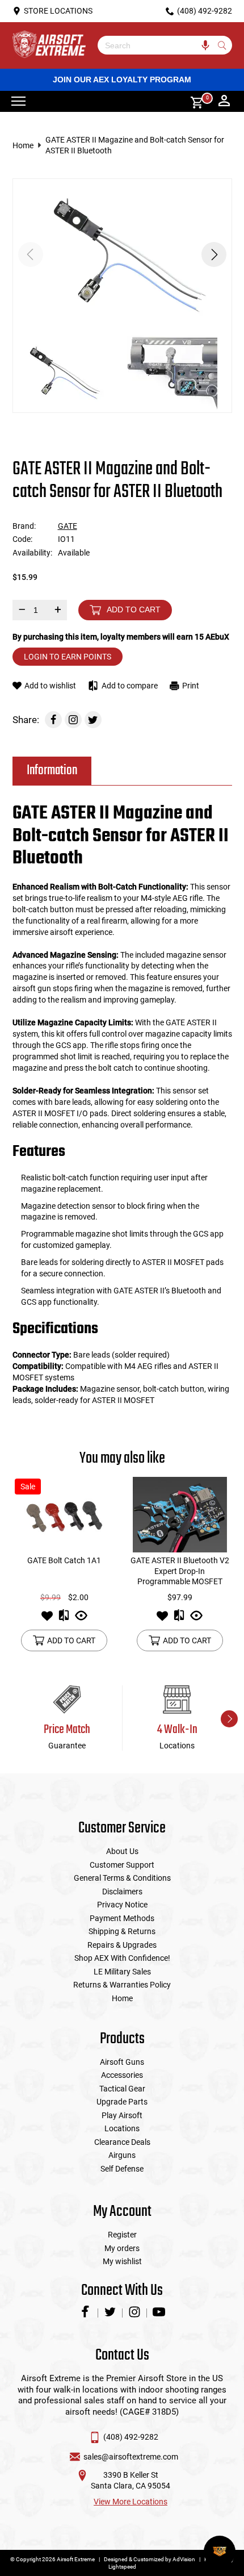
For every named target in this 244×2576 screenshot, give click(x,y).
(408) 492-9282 (131, 2437)
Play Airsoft (122, 2115)
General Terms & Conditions (122, 1878)
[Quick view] (81, 1619)
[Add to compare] (64, 1619)
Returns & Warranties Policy (122, 1985)
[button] (214, 254)
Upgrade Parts (122, 2102)
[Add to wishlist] (47, 1619)
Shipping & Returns (122, 1931)
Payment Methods (122, 1918)
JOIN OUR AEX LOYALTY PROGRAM (122, 80)
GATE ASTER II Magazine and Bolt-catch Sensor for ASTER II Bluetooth (135, 145)
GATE (68, 526)
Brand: (24, 526)
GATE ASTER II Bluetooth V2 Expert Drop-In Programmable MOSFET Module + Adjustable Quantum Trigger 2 (180, 1581)
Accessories (122, 2075)
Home (23, 145)
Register (122, 2235)
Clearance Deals (122, 2142)
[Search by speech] (206, 45)
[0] (193, 101)
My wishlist (122, 2261)
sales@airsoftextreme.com (131, 2457)
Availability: (32, 553)
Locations (122, 2128)
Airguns (122, 2155)
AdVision (184, 2559)
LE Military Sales (122, 1972)
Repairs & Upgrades (122, 1945)
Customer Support (122, 1865)
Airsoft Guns (122, 2062)
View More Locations (131, 2502)
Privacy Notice (122, 1905)
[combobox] (156, 45)
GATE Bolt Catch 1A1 (64, 1560)
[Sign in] (224, 102)
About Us (122, 1851)
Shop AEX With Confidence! (122, 1958)
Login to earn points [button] (68, 657)
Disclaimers (122, 1892)
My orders (122, 2248)
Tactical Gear (122, 2089)
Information (52, 771)
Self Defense (122, 2169)
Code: (22, 539)
